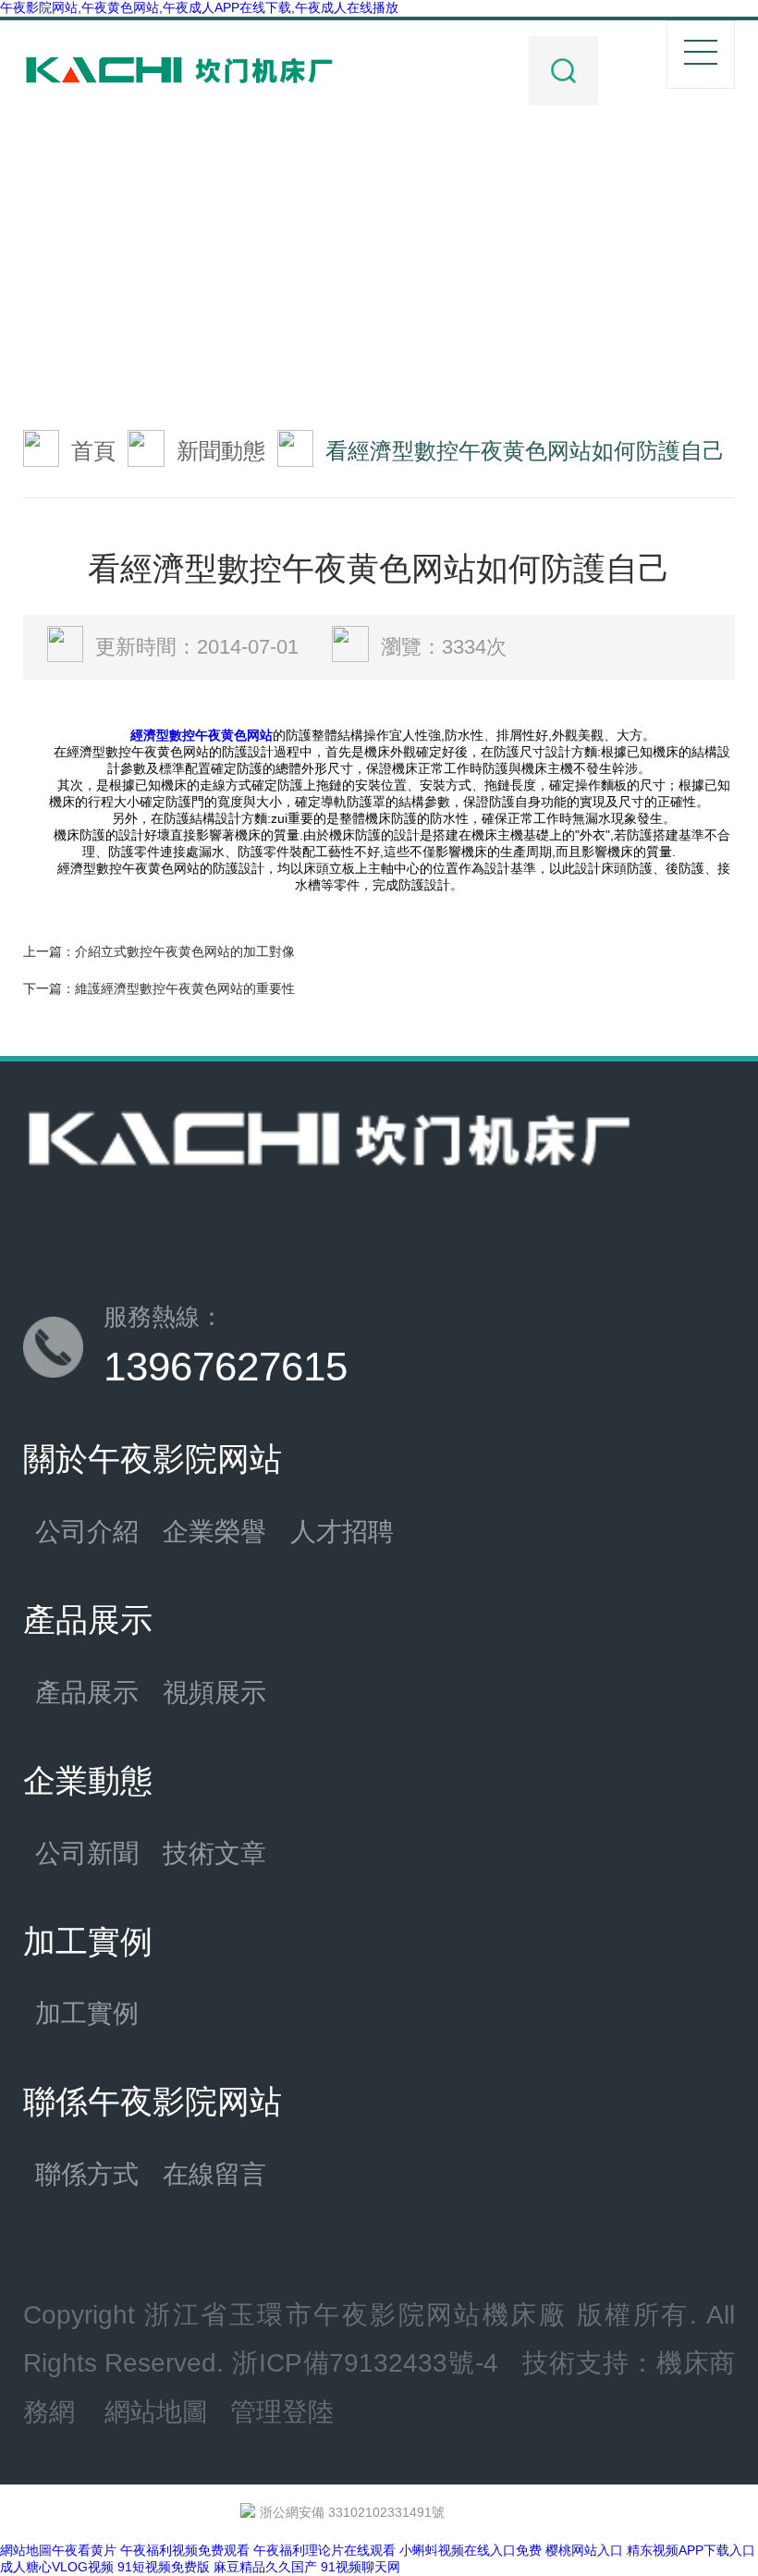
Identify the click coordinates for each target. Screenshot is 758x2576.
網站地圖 (156, 2411)
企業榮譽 (214, 1531)
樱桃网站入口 (584, 2550)
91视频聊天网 (361, 2567)
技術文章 (214, 1853)
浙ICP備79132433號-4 (365, 2362)
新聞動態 (221, 451)
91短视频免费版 (164, 2567)
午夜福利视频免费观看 (185, 2550)
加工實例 (87, 2013)
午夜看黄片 (84, 2550)
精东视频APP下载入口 (691, 2550)
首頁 (93, 451)
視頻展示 (214, 1692)
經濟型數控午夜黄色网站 (202, 735)
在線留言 (214, 2174)
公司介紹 (87, 1531)
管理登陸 (282, 2411)
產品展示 (87, 1692)
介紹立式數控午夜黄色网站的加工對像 (185, 951)
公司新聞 (87, 1853)
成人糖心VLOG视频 (57, 2567)
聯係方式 (87, 2174)
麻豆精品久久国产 (265, 2567)
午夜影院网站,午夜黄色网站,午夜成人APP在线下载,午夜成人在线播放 (199, 7)
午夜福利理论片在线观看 (324, 2550)
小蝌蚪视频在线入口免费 (471, 2550)
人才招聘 (342, 1531)
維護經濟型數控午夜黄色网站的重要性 (185, 988)
